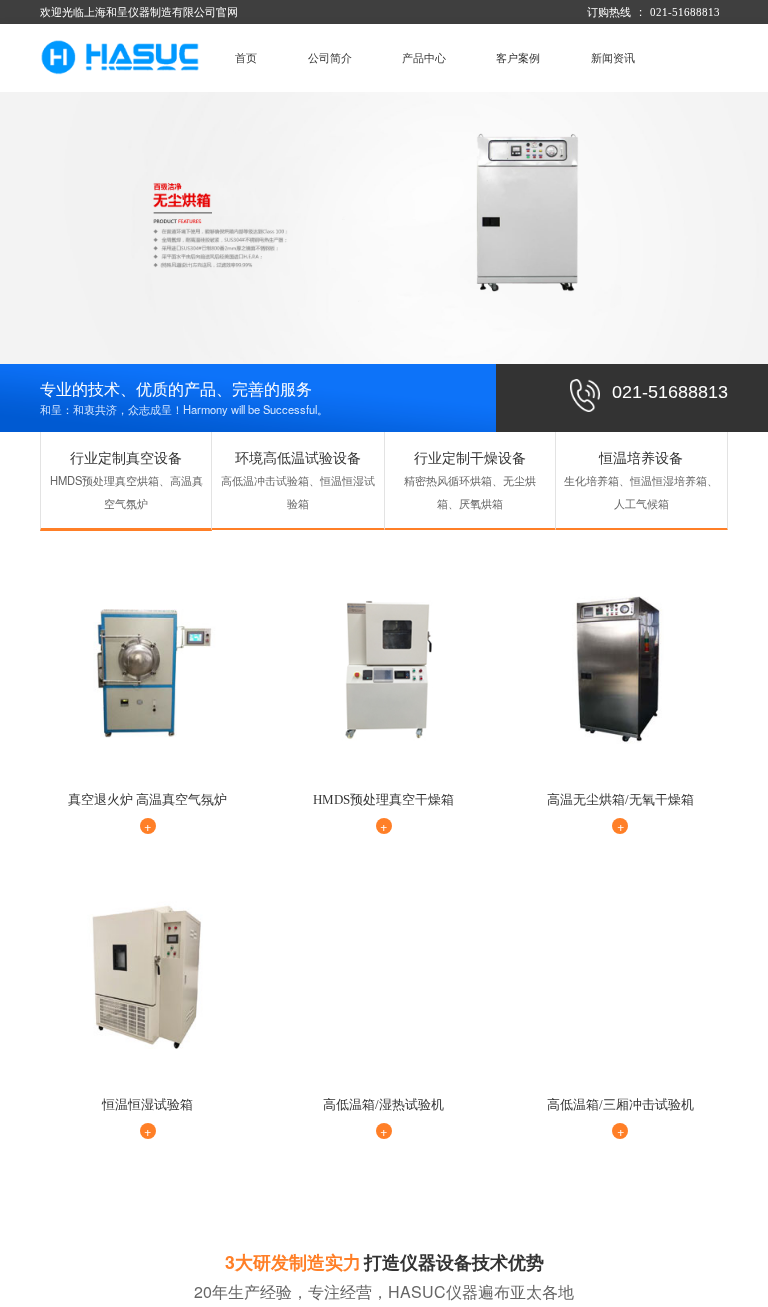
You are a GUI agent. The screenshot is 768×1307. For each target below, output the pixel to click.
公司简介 (330, 58)
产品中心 (424, 58)
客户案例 (518, 58)
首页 (246, 58)
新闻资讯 (613, 58)
